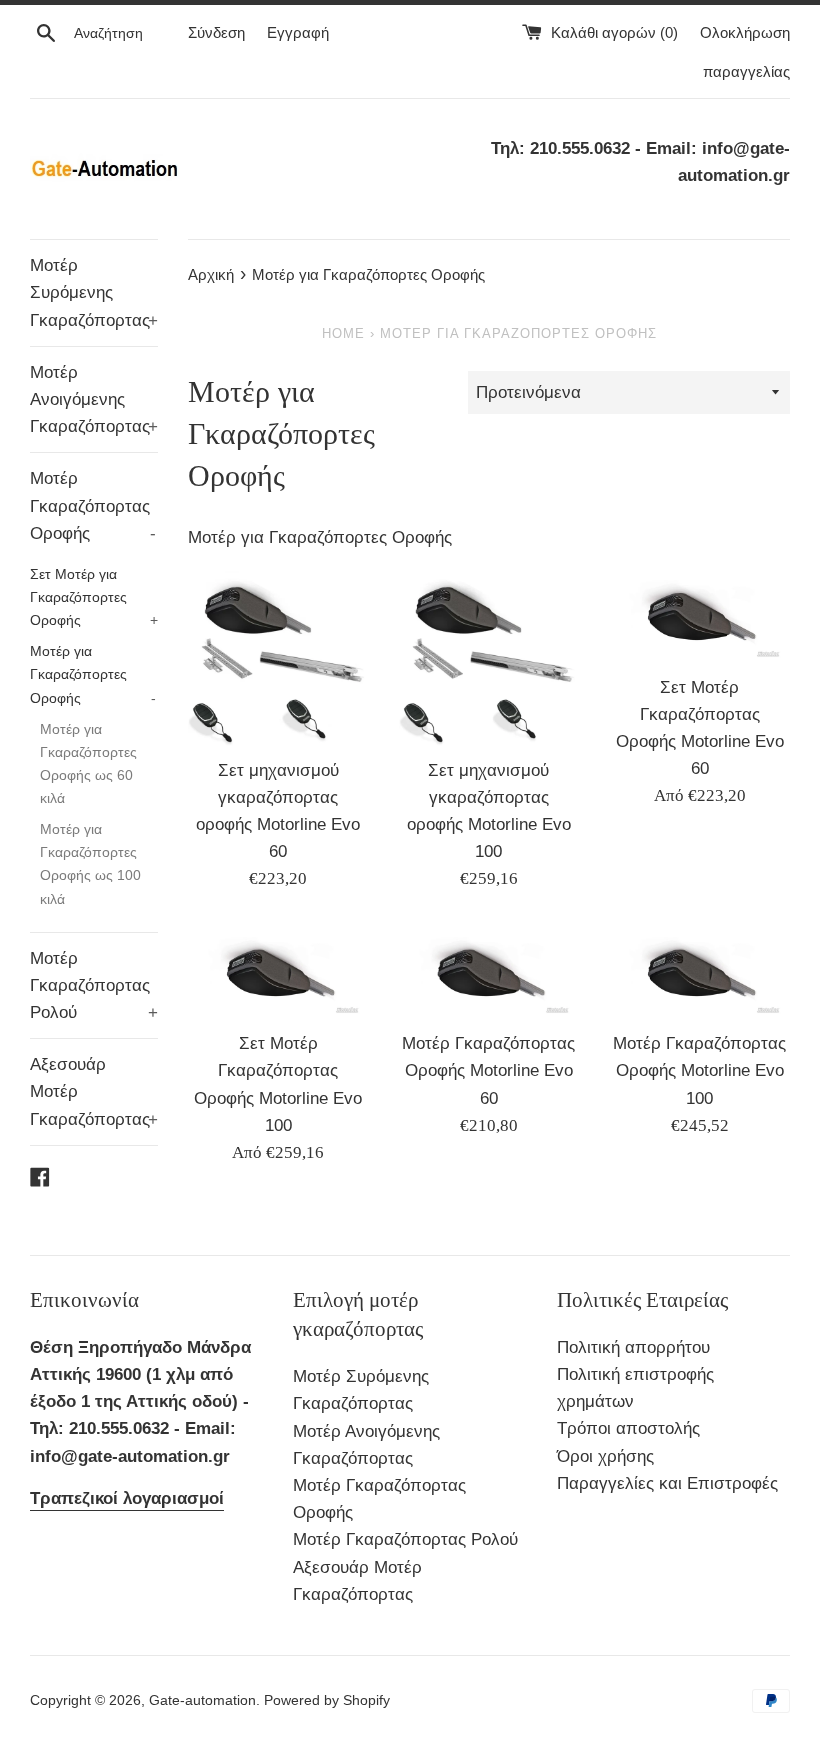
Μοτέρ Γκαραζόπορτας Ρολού (94, 985)
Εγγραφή (298, 32)
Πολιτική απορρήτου (633, 1347)
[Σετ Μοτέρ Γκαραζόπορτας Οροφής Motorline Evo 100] (278, 972)
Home (343, 333)
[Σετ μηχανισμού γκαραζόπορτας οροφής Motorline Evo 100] (489, 656)
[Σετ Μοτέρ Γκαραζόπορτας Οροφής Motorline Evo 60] (699, 615)
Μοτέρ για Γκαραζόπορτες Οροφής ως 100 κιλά (90, 863)
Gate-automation (202, 1700)
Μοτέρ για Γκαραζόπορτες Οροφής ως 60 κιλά (88, 763)
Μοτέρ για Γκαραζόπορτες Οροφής (93, 674)
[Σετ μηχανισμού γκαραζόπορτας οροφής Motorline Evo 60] (278, 656)
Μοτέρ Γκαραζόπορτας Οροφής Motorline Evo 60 (488, 1070)
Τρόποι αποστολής (628, 1428)
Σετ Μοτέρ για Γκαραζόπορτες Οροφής (94, 597)
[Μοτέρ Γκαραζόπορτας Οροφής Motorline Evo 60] (489, 972)
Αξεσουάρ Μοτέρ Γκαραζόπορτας (94, 1091)
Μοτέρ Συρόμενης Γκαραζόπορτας (94, 292)
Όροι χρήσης (605, 1456)
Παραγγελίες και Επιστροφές (667, 1483)
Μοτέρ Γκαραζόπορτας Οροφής (93, 505)
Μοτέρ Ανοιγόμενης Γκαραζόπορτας (94, 399)
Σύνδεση (216, 32)
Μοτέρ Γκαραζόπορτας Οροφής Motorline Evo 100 (699, 1070)
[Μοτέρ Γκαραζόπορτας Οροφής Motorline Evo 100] (699, 972)
